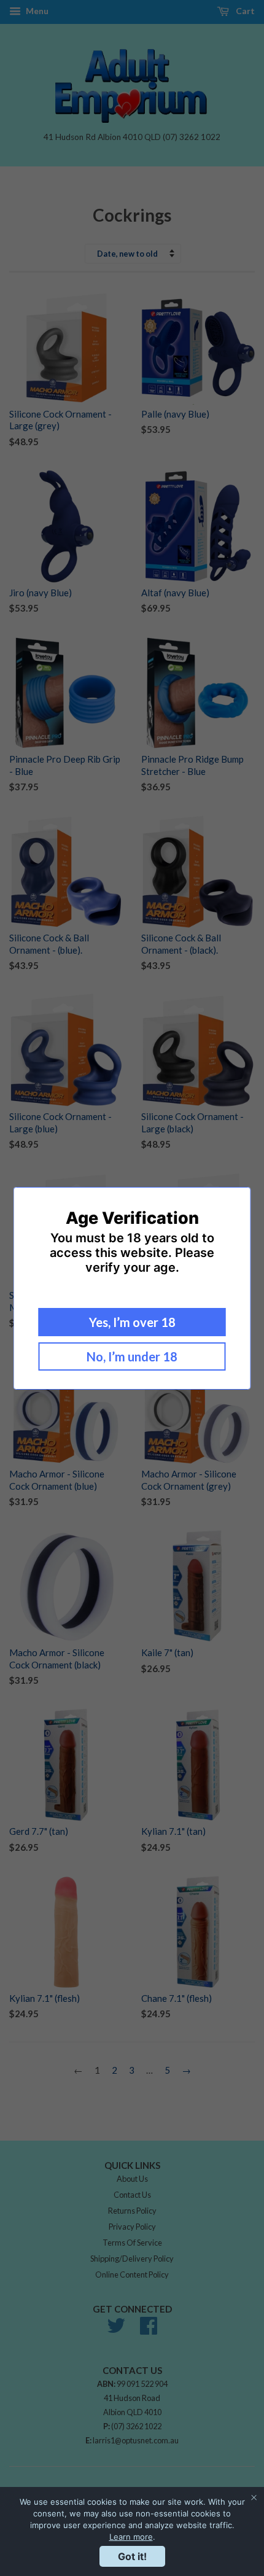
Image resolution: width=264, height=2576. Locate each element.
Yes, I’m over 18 (132, 1322)
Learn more (131, 2537)
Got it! (132, 2556)
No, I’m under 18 (132, 1356)
